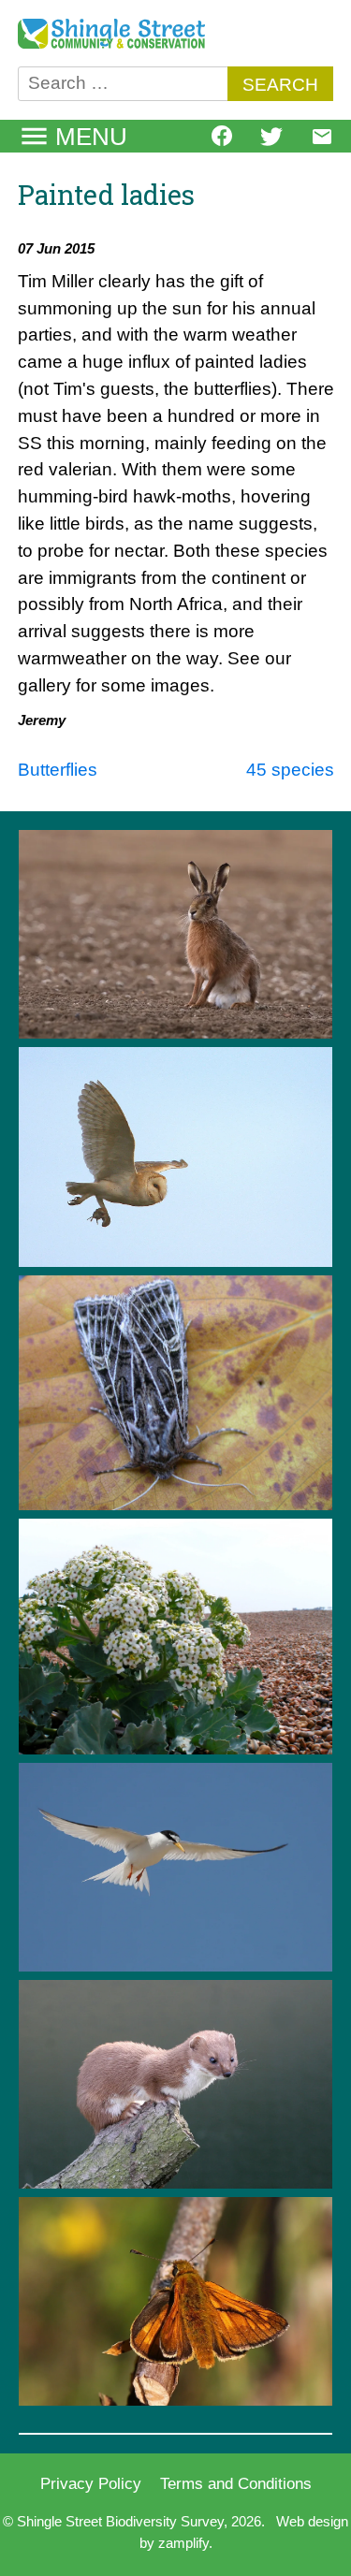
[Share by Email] (322, 142)
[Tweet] (271, 142)
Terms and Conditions (236, 2483)
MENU (91, 137)
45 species (290, 770)
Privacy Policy (91, 2483)
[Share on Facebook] (222, 140)
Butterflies (58, 770)
